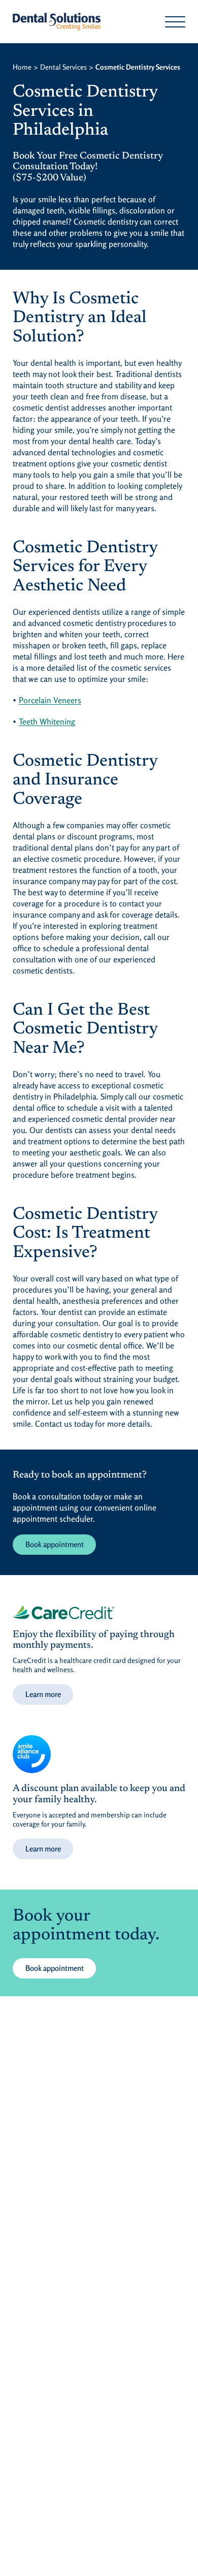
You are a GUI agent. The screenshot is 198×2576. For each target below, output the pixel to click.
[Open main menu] (175, 22)
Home (22, 67)
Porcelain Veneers (50, 700)
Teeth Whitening (47, 721)
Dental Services (63, 67)
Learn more (43, 1694)
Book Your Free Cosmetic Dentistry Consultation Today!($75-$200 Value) (88, 167)
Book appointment (55, 1544)
